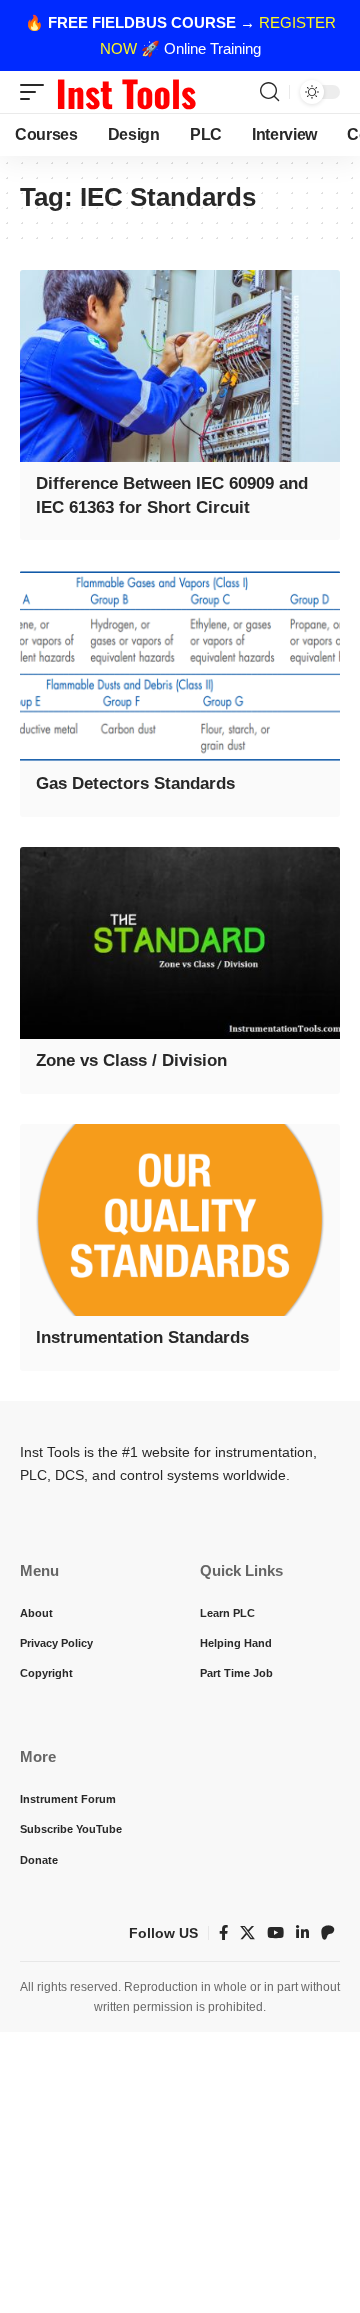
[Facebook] (223, 1933)
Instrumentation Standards (142, 1337)
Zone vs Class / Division (131, 1060)
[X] (247, 1933)
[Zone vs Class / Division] (180, 943)
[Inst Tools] (126, 92)
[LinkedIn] (302, 1933)
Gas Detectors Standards (135, 783)
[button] (37, 92)
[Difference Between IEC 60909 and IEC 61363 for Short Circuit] (180, 366)
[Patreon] (328, 1933)
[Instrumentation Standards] (180, 1220)
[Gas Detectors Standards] (180, 666)
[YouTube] (275, 1933)
